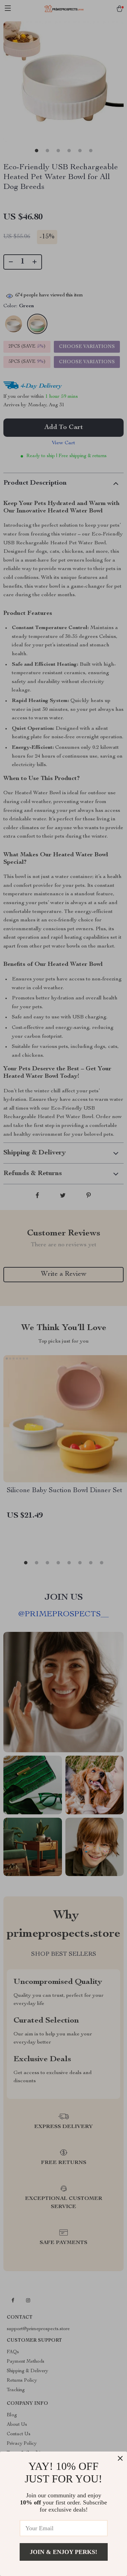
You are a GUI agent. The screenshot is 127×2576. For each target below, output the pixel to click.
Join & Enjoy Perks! (63, 2552)
